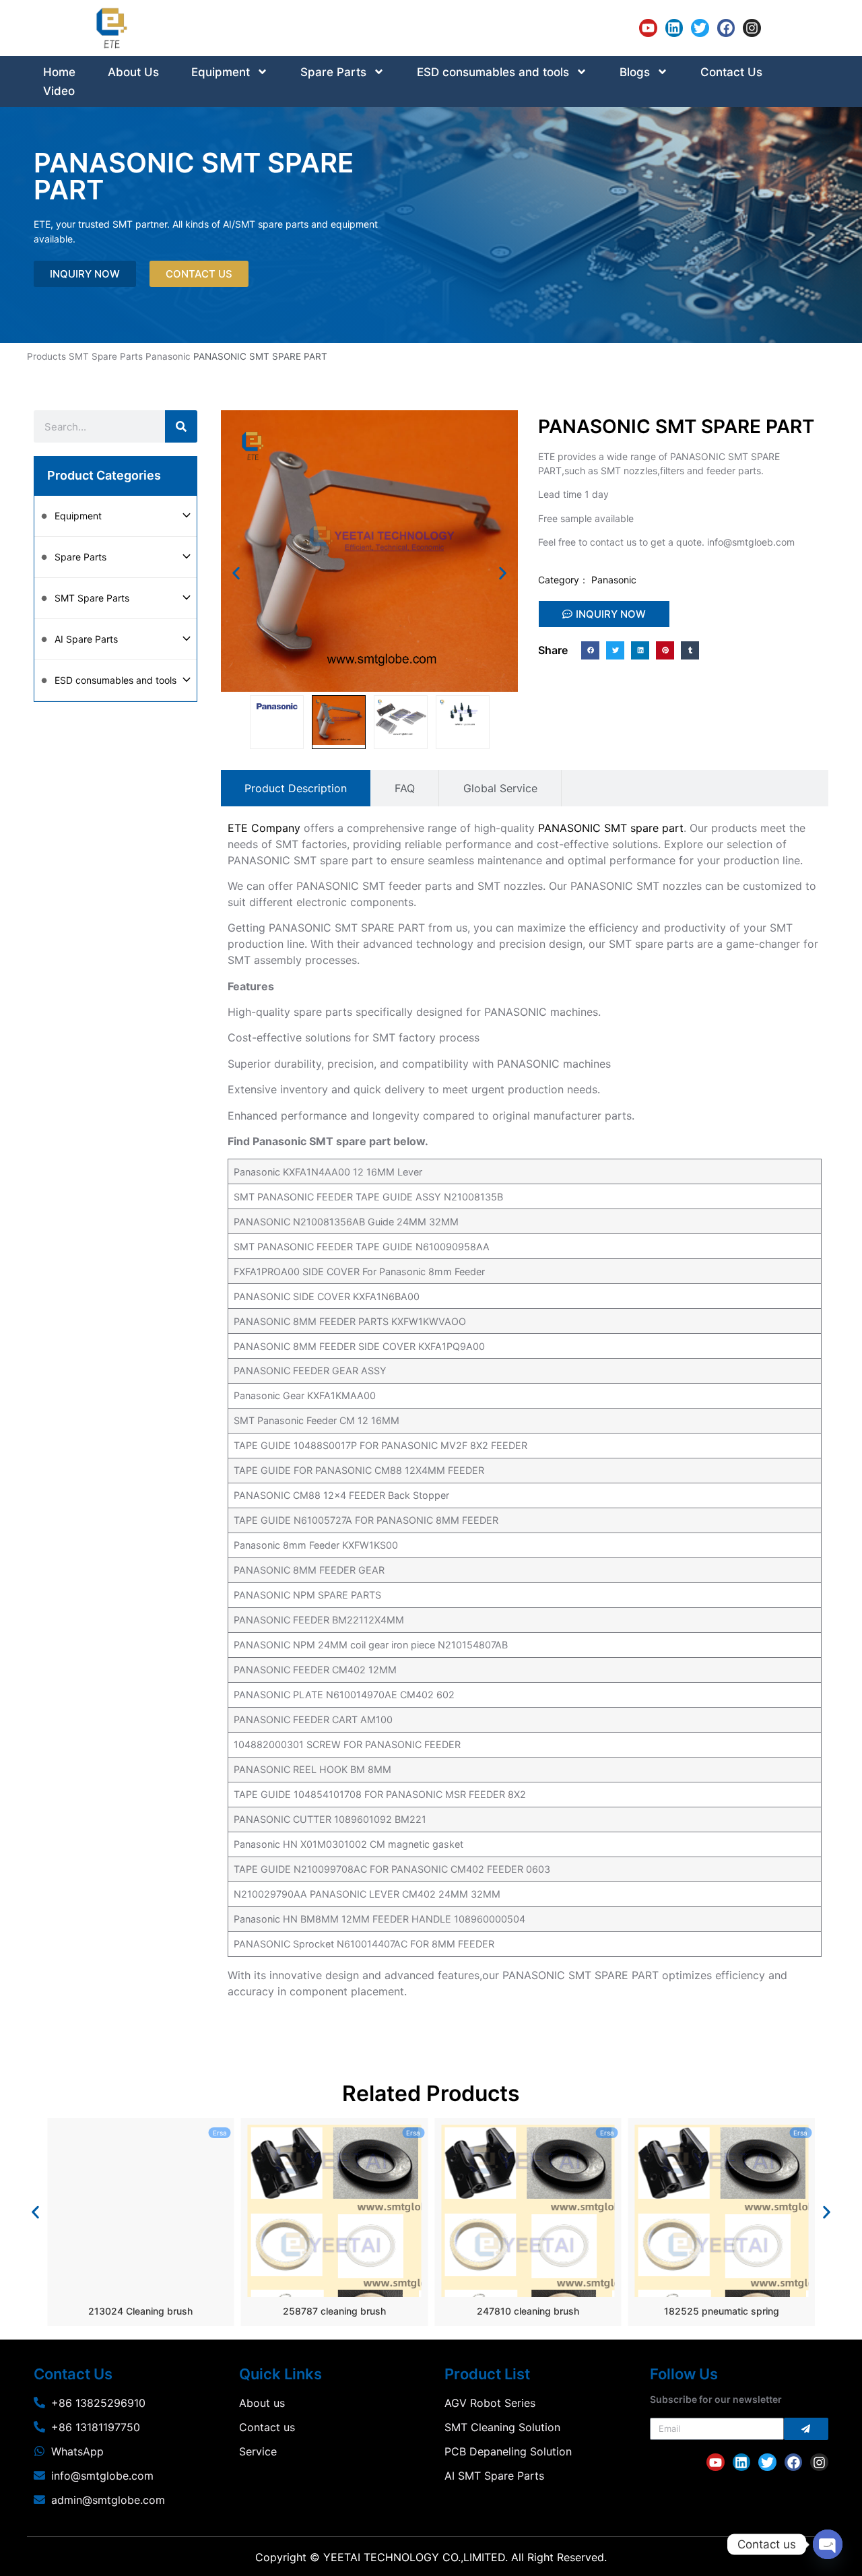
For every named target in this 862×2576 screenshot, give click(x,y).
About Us (133, 72)
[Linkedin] (674, 28)
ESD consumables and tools (493, 72)
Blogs (635, 72)
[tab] (296, 788)
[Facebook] (726, 28)
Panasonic (168, 356)
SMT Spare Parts (106, 356)
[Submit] (806, 2429)
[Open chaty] (828, 2544)
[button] (236, 573)
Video (59, 91)
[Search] (181, 426)
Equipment (221, 72)
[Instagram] (752, 28)
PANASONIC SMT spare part (611, 828)
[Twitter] (700, 28)
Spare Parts (333, 72)
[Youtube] (648, 28)
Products (46, 356)
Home (59, 72)
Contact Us (731, 72)
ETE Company (264, 828)
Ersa (220, 2133)
